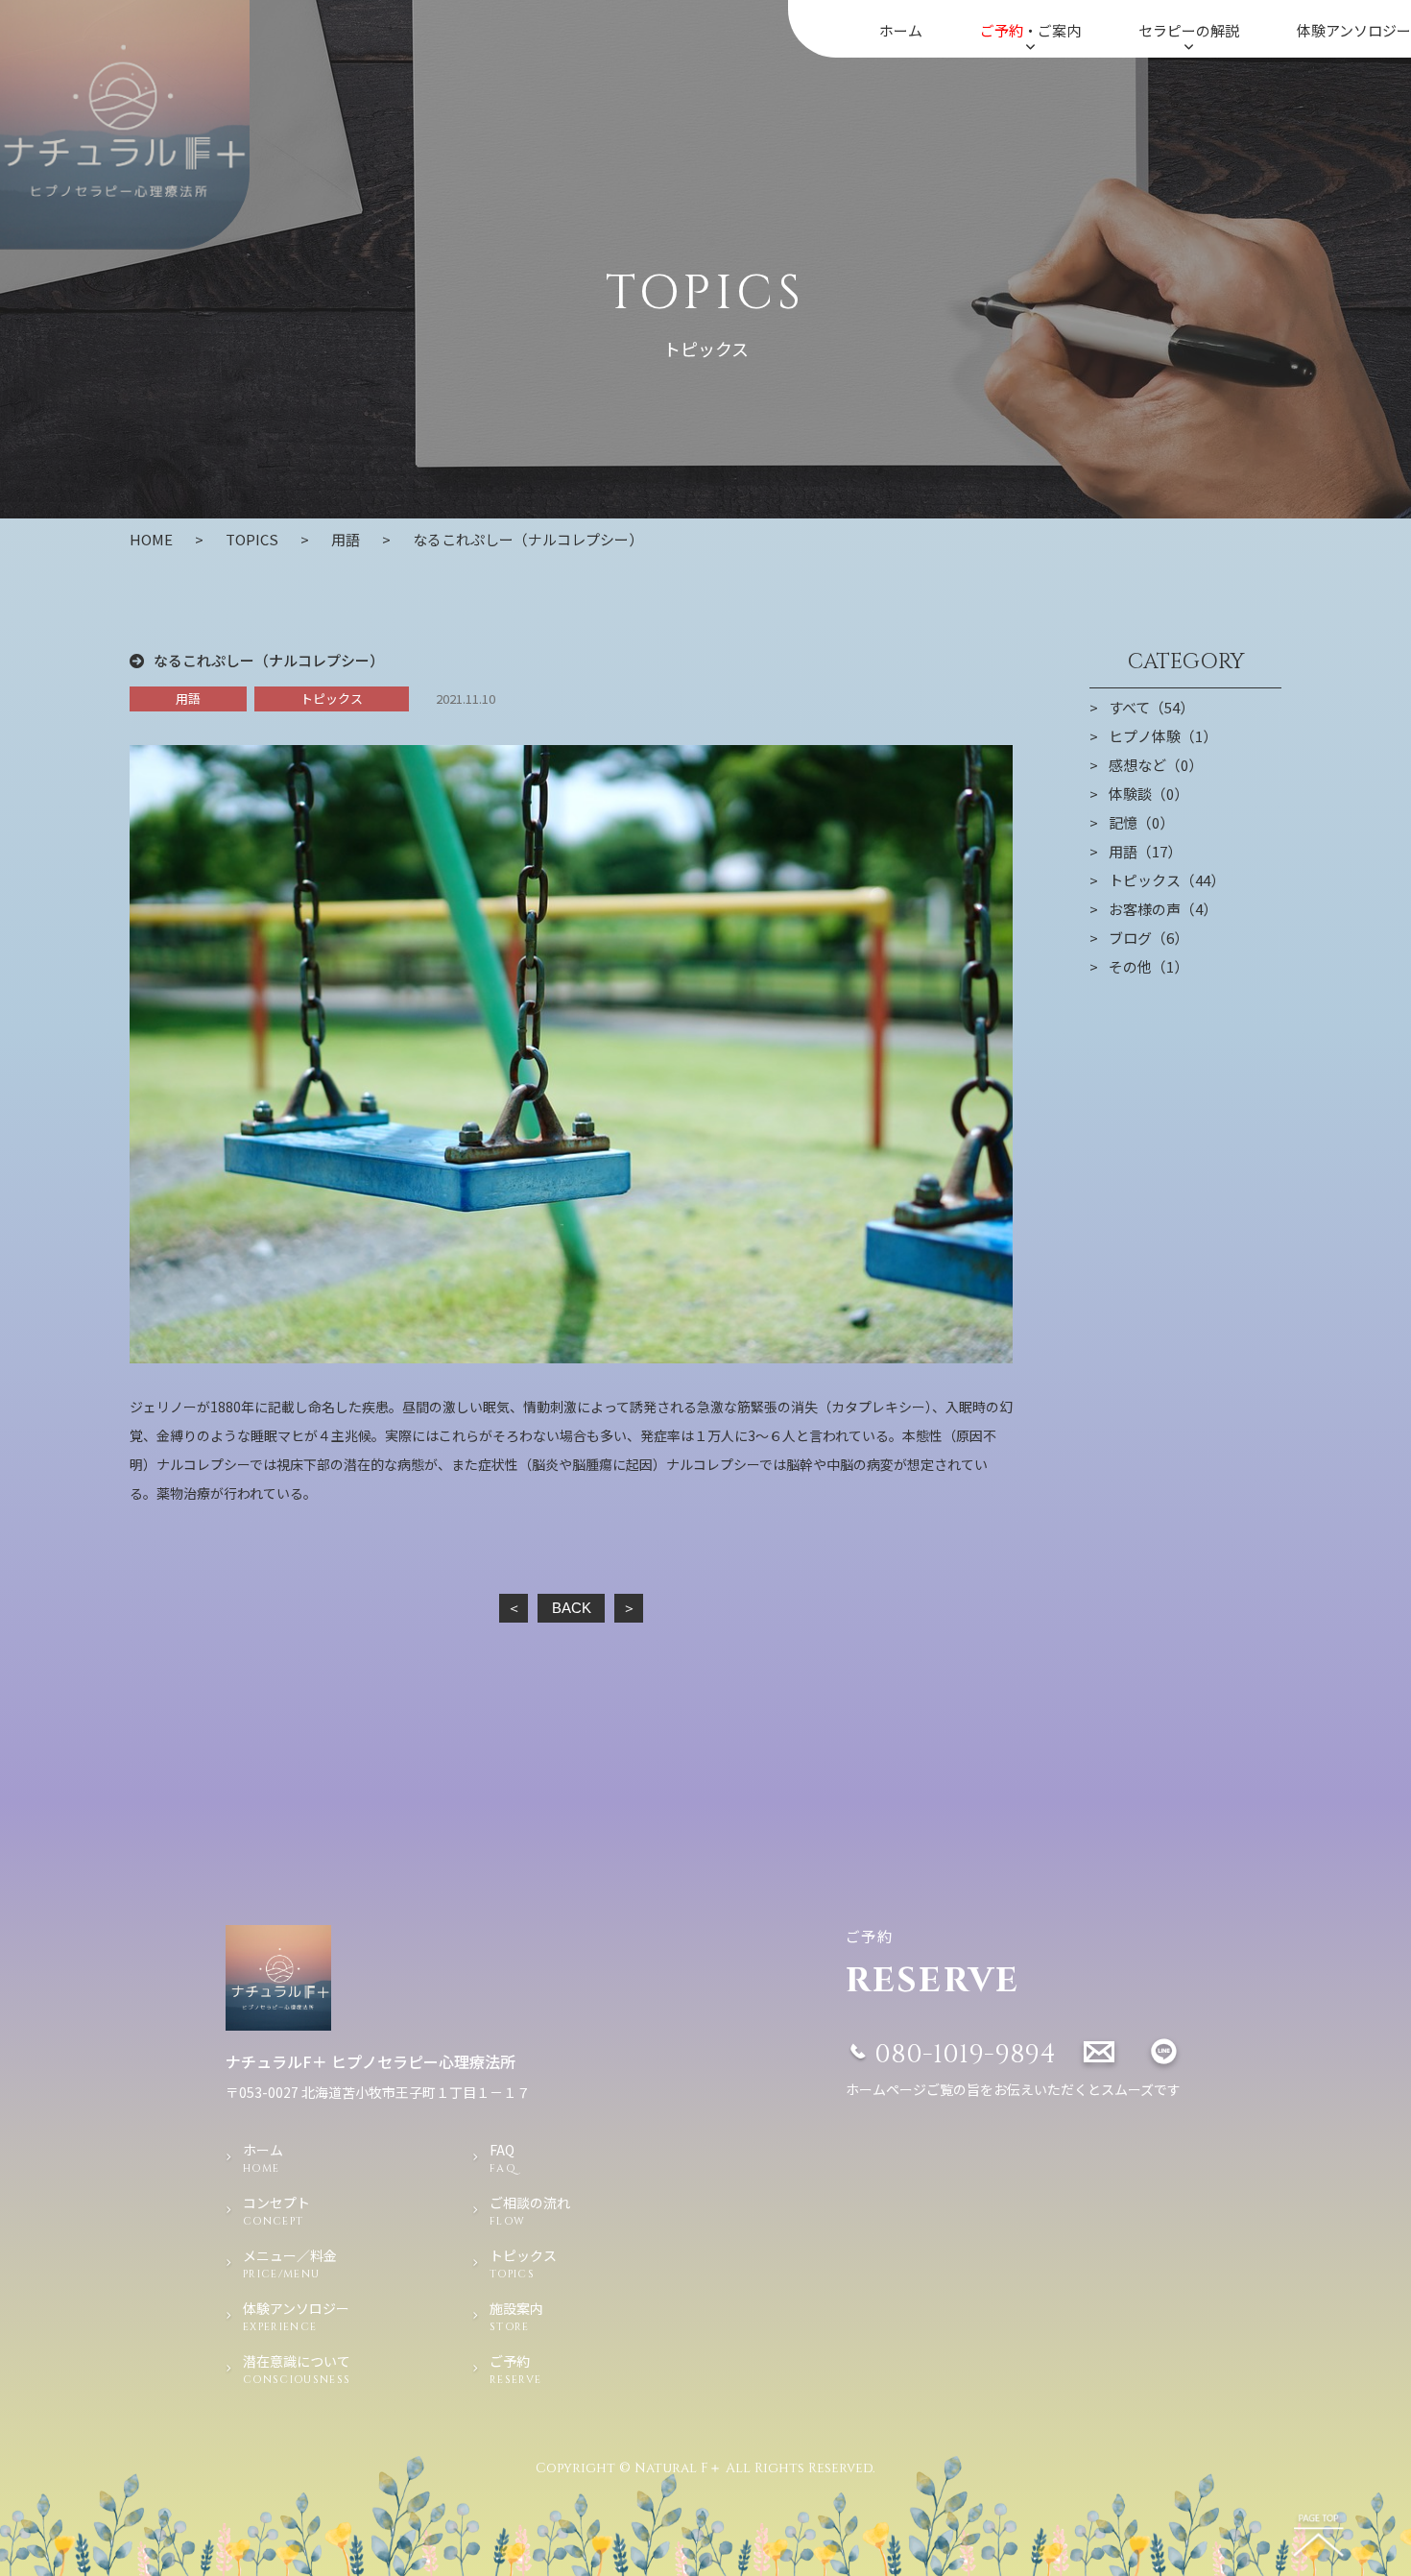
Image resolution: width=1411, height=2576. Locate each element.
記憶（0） (1141, 823)
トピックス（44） (1167, 880)
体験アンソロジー (1354, 30)
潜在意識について (297, 2369)
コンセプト (276, 2211)
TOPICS (252, 539)
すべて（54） (1151, 708)
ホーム (901, 30)
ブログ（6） (1148, 938)
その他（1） (1148, 967)
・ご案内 (1030, 30)
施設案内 (516, 2316)
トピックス (332, 698)
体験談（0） (1148, 794)
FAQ (503, 2158)
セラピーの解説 (1189, 30)
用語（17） (1145, 852)
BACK (572, 1608)
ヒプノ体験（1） (1163, 736)
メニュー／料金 (290, 2263)
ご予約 (515, 2369)
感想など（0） (1156, 765)
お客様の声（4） (1163, 909)
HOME (151, 539)
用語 (346, 539)
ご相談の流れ (530, 2211)
